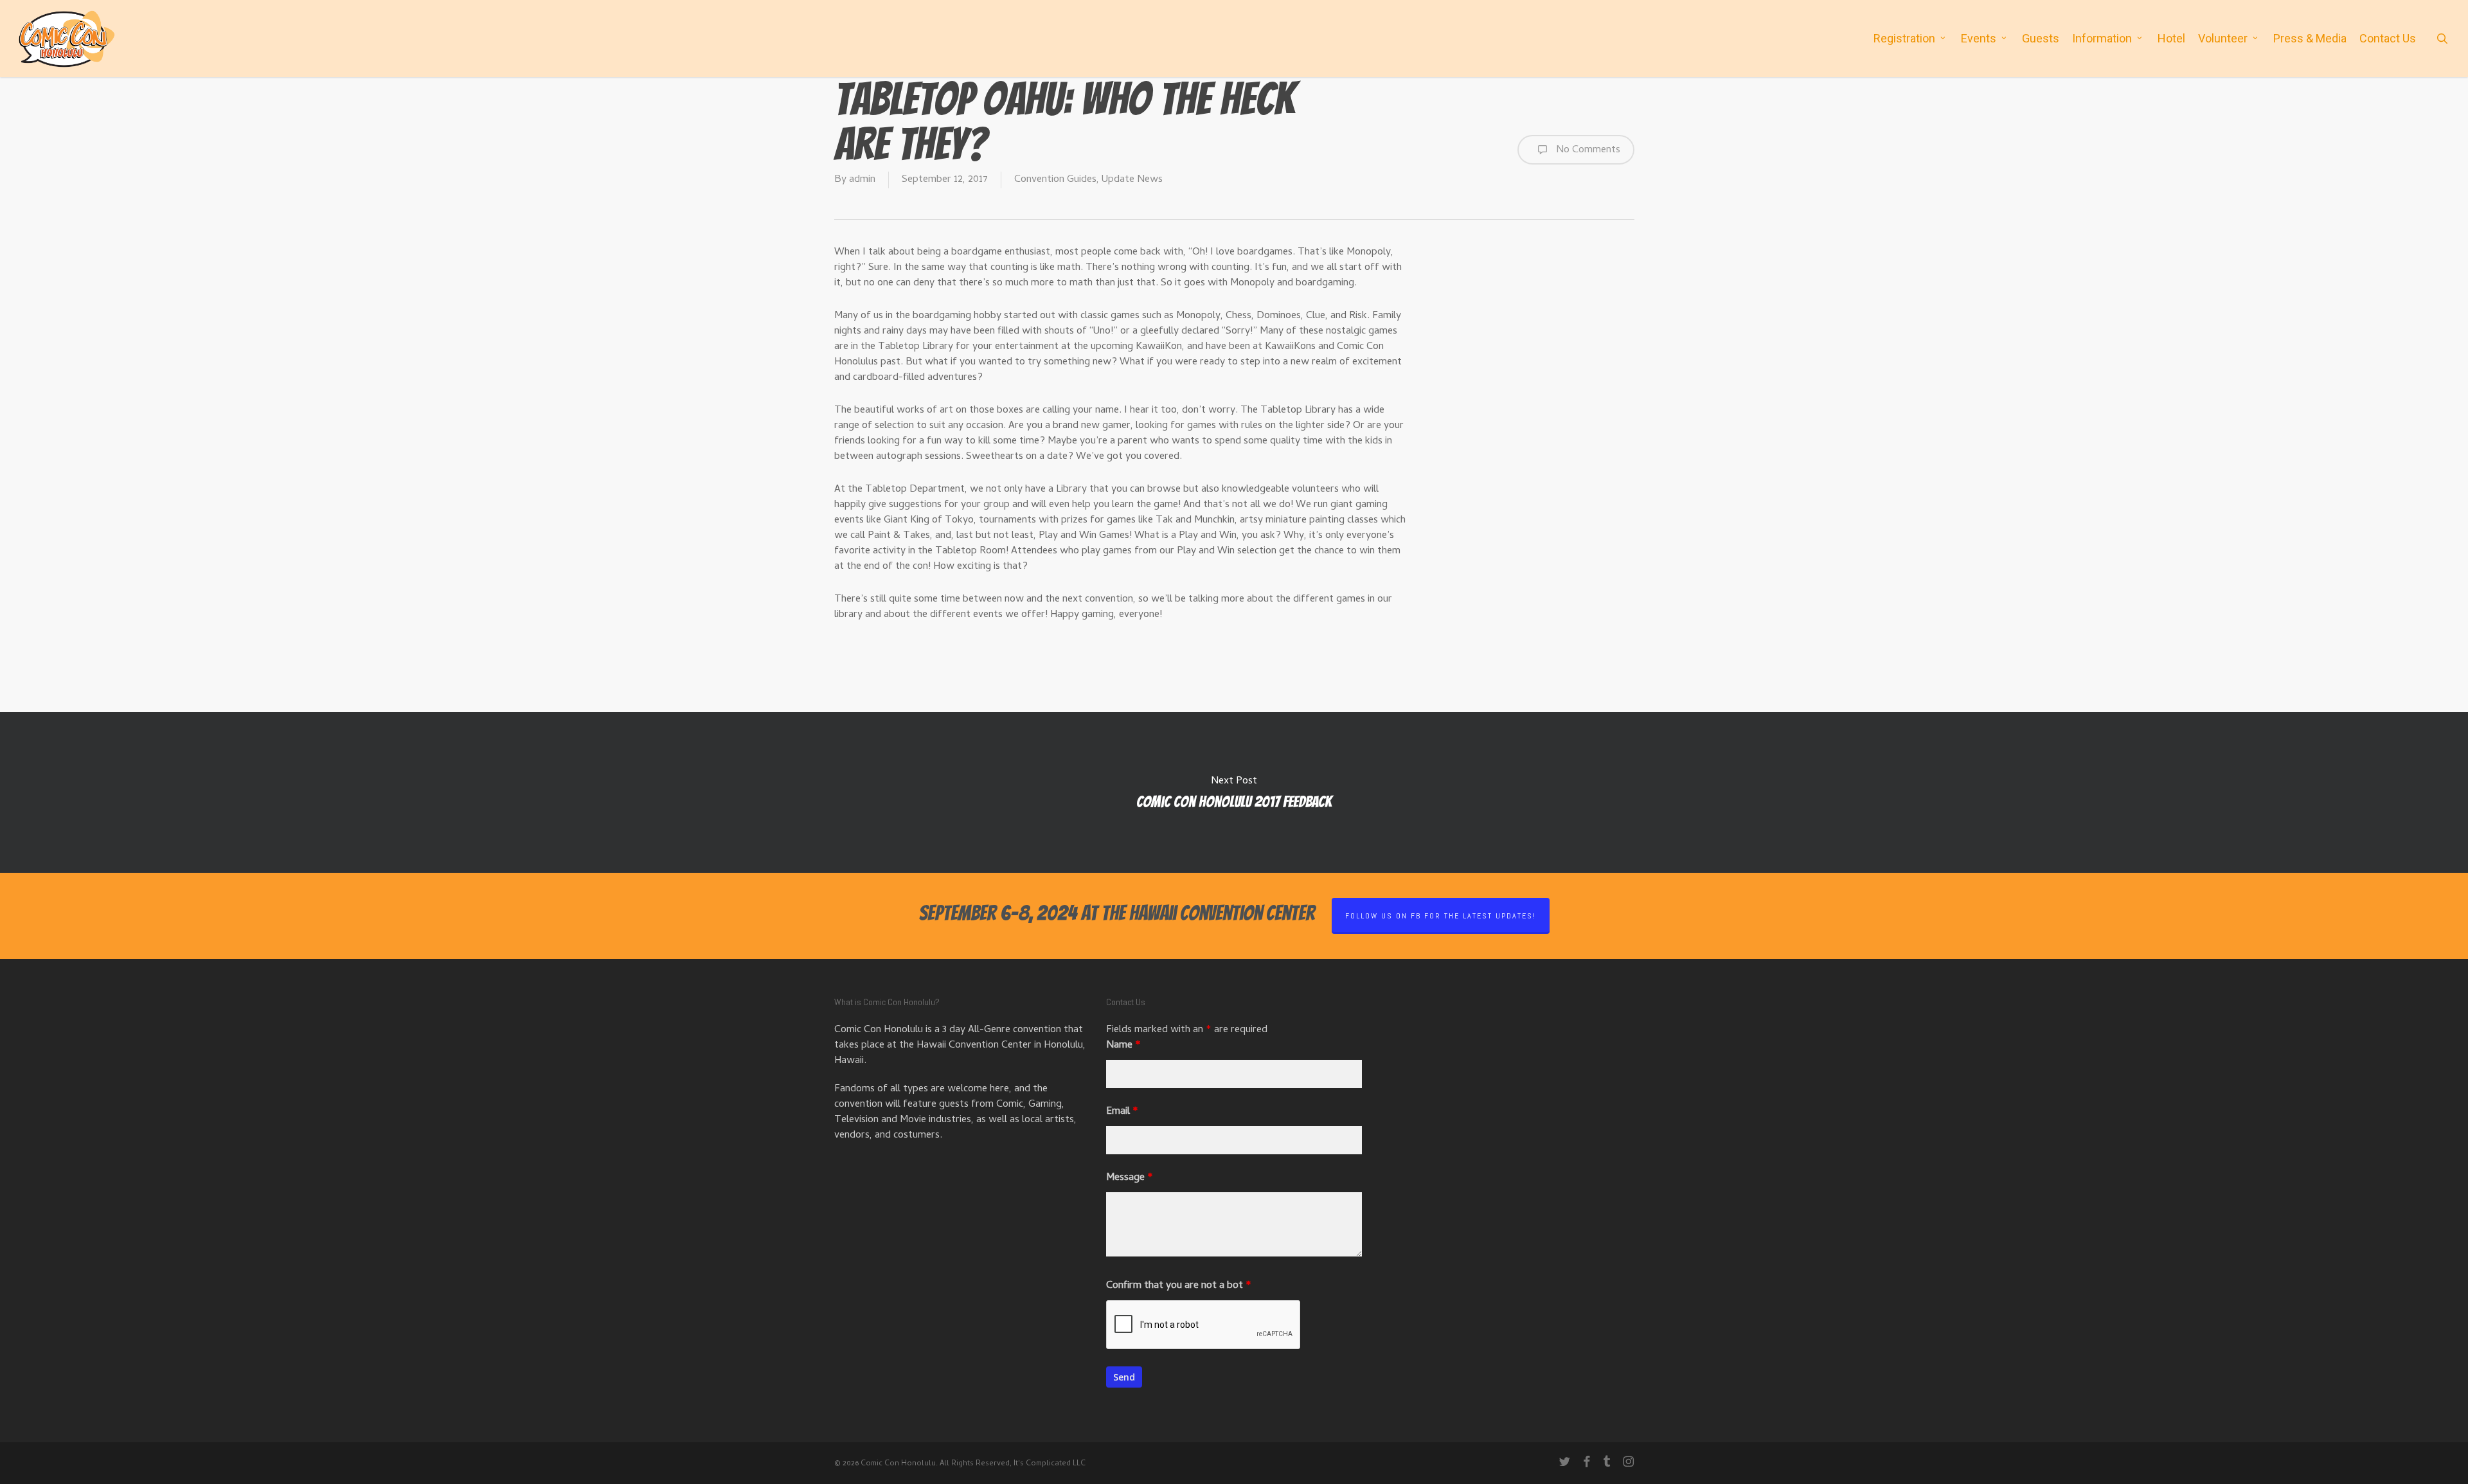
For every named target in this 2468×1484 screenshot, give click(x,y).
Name (1123, 1046)
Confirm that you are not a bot (1179, 1286)
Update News (1132, 180)
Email (1122, 1112)
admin (862, 180)
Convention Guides (1055, 180)
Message (1130, 1178)
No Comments (1587, 150)
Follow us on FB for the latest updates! (1441, 916)
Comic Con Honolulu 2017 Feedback (1234, 792)
